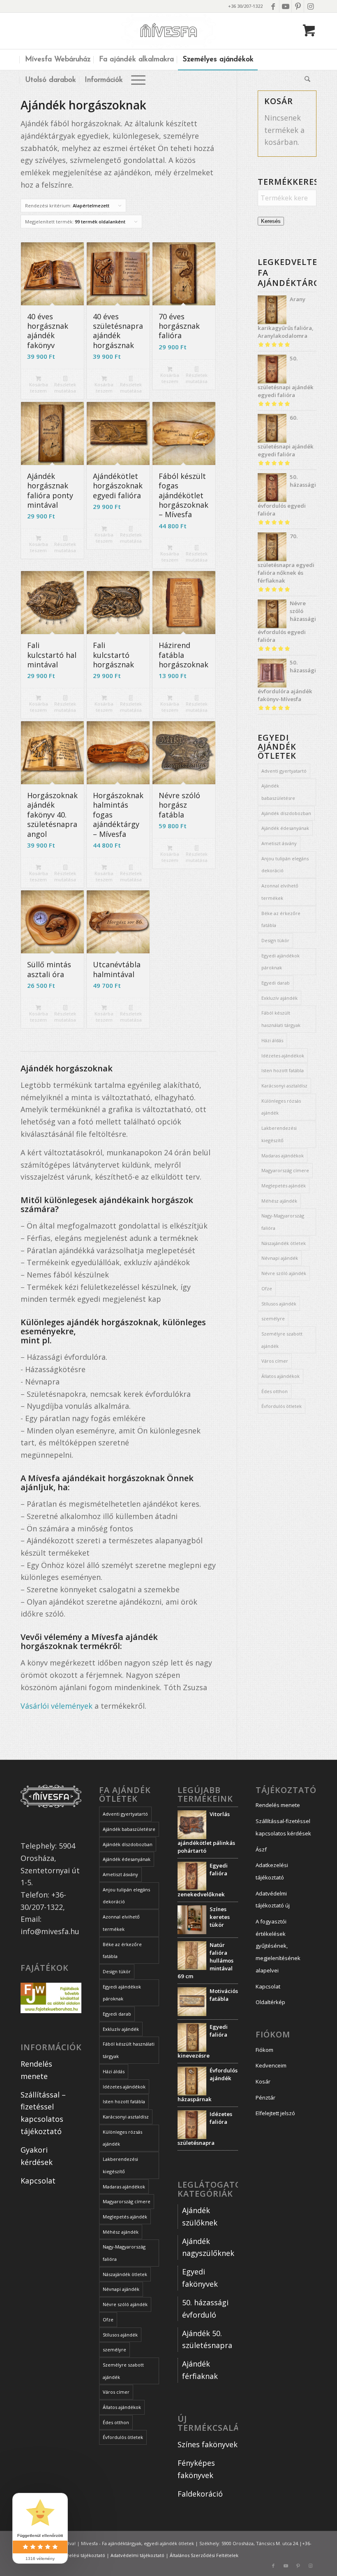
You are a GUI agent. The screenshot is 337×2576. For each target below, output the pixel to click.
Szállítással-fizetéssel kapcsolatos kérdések (283, 1827)
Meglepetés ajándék (284, 1186)
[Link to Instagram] (310, 6)
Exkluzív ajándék (279, 998)
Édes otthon (275, 1391)
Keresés (271, 221)
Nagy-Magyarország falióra (283, 1222)
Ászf (261, 1849)
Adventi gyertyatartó (284, 771)
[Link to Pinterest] (298, 6)
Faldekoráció (200, 2494)
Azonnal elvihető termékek (280, 892)
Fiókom (264, 2050)
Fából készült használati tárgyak (281, 1019)
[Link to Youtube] (285, 6)
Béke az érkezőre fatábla (281, 919)
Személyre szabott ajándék (282, 1340)
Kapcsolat (38, 2181)
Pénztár (265, 2098)
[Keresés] (305, 80)
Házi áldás (272, 1040)
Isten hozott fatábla (283, 1070)
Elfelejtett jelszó (275, 2113)
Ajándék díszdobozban (286, 813)
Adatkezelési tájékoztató (272, 1871)
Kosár (263, 2081)
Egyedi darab (276, 983)
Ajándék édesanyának (285, 828)
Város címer (275, 1361)
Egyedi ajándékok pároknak (280, 962)
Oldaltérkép (270, 2002)
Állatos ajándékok (280, 1376)
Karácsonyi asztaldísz (284, 1086)
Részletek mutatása (65, 388)
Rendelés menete (278, 1805)
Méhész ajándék (279, 1201)
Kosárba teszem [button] (39, 388)
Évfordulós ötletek (282, 1406)
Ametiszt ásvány (279, 843)
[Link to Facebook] (273, 6)
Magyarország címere (285, 1170)
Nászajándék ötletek (284, 1243)
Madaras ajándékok (283, 1156)
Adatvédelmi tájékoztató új (273, 1900)
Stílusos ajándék (279, 1304)
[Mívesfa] (169, 31)
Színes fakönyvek (208, 2444)
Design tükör (275, 940)
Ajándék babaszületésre (278, 792)
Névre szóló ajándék (284, 1273)
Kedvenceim (271, 2065)
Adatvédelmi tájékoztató (137, 2555)
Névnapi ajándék (280, 1258)
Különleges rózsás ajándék (281, 1107)
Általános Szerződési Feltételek (204, 2555)
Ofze (267, 1288)
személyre (273, 1318)
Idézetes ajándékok (283, 1056)
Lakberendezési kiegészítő (279, 1134)
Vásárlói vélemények (57, 1706)
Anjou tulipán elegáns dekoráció (285, 865)
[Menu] (138, 80)
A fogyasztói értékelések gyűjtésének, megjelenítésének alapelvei (278, 1946)
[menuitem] (58, 60)
